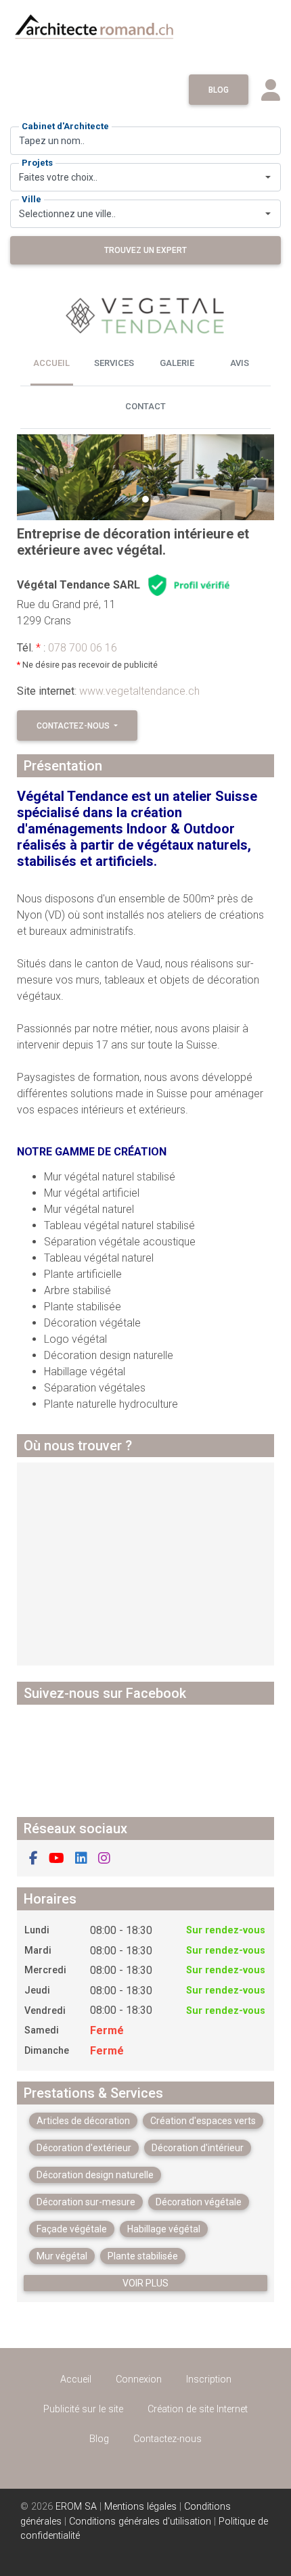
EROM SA (76, 2507)
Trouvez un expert (145, 250)
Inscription (209, 2379)
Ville (31, 199)
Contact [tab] (145, 406)
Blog (219, 90)
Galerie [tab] (177, 363)
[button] (36, 477)
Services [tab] (114, 363)
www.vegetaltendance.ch (139, 691)
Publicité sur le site (83, 2409)
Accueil (76, 2379)
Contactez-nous (74, 726)
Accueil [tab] (51, 363)
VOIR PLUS (145, 2283)
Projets (37, 163)
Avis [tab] (240, 363)
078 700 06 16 (83, 648)
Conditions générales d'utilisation (140, 2522)
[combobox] (145, 177)
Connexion (139, 2379)
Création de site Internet (198, 2409)
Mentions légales (140, 2507)
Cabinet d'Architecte (65, 126)
